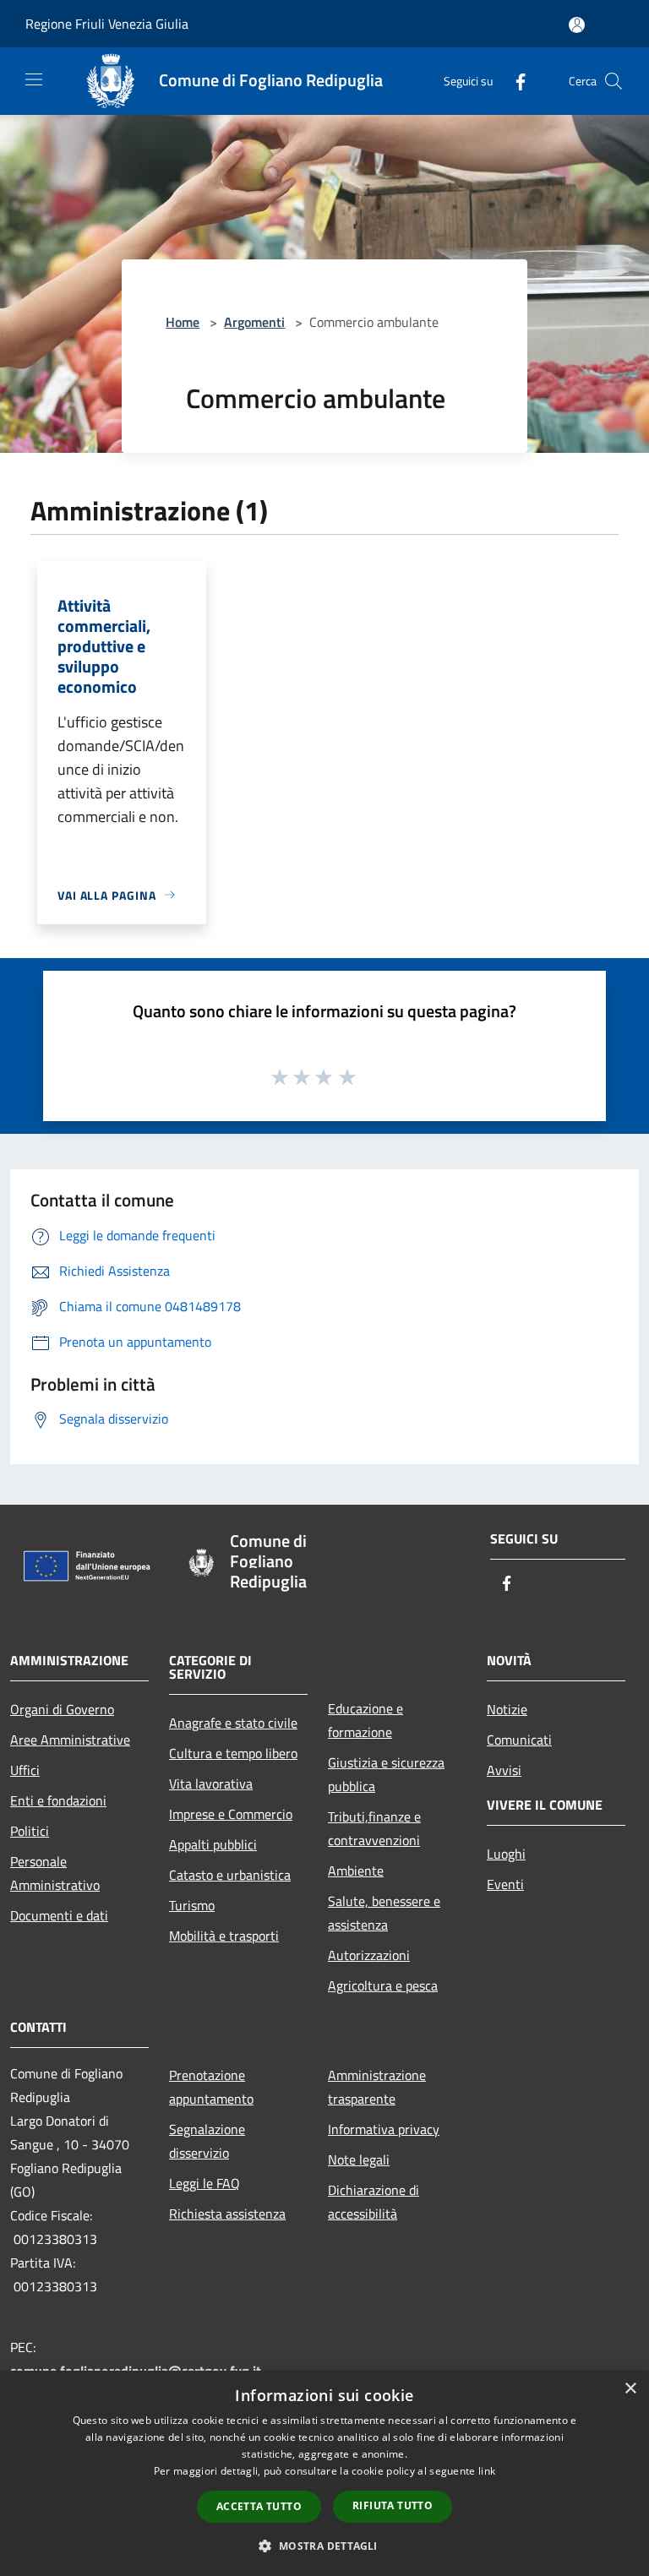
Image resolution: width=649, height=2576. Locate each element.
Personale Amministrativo (55, 1873)
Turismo (192, 1905)
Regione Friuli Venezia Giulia (107, 24)
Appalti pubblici (213, 1844)
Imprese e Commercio (231, 1814)
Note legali (359, 2159)
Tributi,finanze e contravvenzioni (374, 1828)
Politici (30, 1831)
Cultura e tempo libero (233, 1753)
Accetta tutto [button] (259, 2506)
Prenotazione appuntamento (211, 2087)
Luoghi (506, 1854)
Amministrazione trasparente (377, 2087)
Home (183, 322)
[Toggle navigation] (34, 79)
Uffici (25, 1770)
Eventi (505, 1884)
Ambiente (356, 1871)
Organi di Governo (62, 1709)
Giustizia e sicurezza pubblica (386, 1774)
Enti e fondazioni (58, 1800)
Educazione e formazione (365, 1720)
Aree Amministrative (70, 1740)
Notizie (507, 1709)
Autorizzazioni (369, 1955)
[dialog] (324, 2473)
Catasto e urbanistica (230, 1875)
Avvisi (504, 1770)
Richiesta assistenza (227, 2214)
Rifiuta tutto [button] (393, 2505)
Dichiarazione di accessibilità (374, 2202)
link (487, 2471)
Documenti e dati (59, 1915)
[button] (324, 2546)
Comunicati (519, 1740)
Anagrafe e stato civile (233, 1723)
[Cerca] (614, 81)
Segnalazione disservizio (207, 2141)
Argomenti (254, 322)
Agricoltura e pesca (383, 1985)
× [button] (630, 2389)
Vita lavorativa (211, 1784)
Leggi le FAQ (205, 2183)
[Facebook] (514, 81)
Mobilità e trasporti (224, 1936)
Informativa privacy (384, 2129)
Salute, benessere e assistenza (384, 1913)
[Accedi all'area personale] (577, 25)
